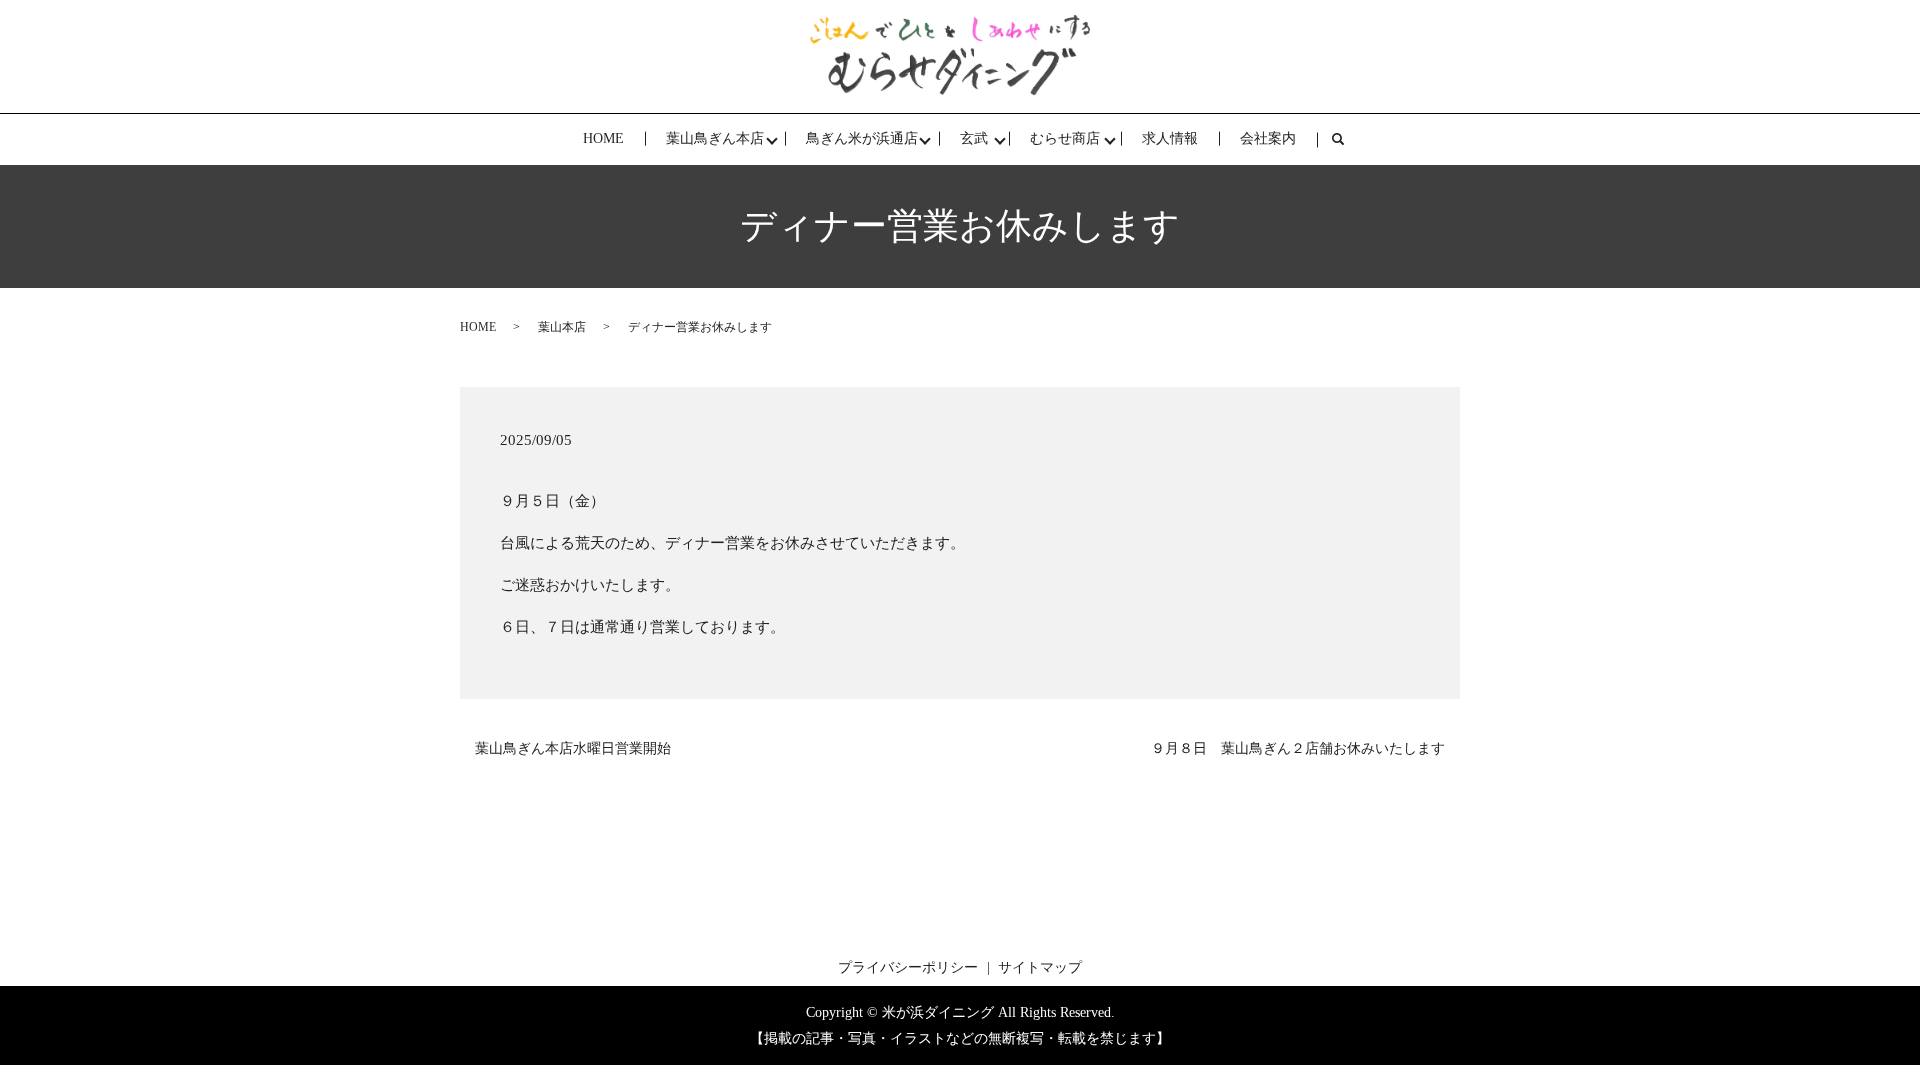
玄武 (974, 138)
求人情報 (1170, 138)
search (1348, 139)
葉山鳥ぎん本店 (715, 138)
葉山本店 (562, 327)
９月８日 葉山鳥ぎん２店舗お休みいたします (1298, 748)
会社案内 (1268, 138)
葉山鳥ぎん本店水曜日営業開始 (573, 748)
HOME (603, 138)
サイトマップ (1040, 967)
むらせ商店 (1065, 138)
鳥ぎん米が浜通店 (862, 138)
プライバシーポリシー (908, 967)
